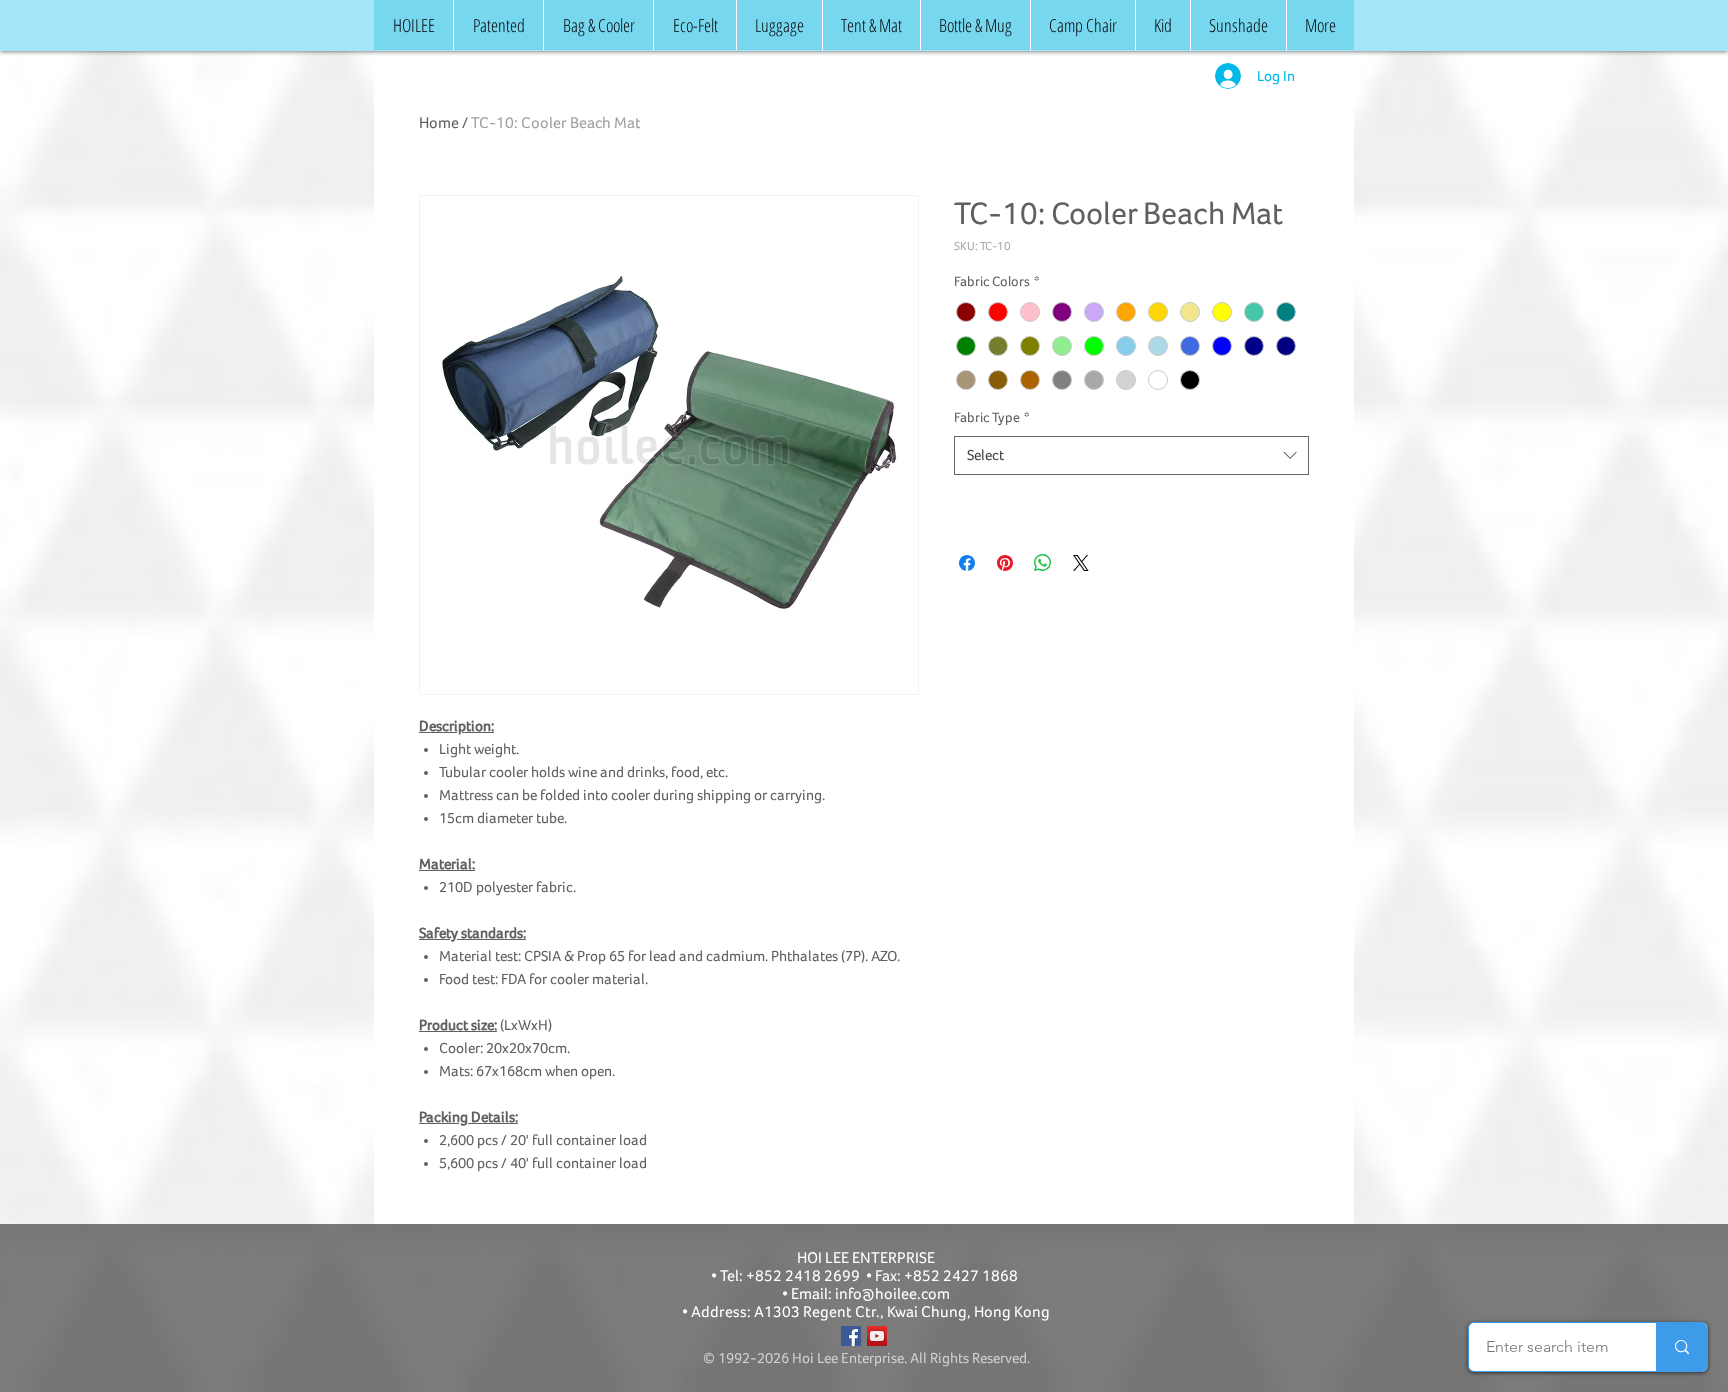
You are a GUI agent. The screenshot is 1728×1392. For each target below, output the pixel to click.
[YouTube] (877, 1336)
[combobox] (1131, 455)
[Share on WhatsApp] (1043, 563)
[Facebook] (851, 1336)
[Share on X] (1081, 563)
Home (439, 123)
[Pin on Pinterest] (1005, 563)
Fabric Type (991, 417)
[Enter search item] (1681, 1347)
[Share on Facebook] (967, 563)
